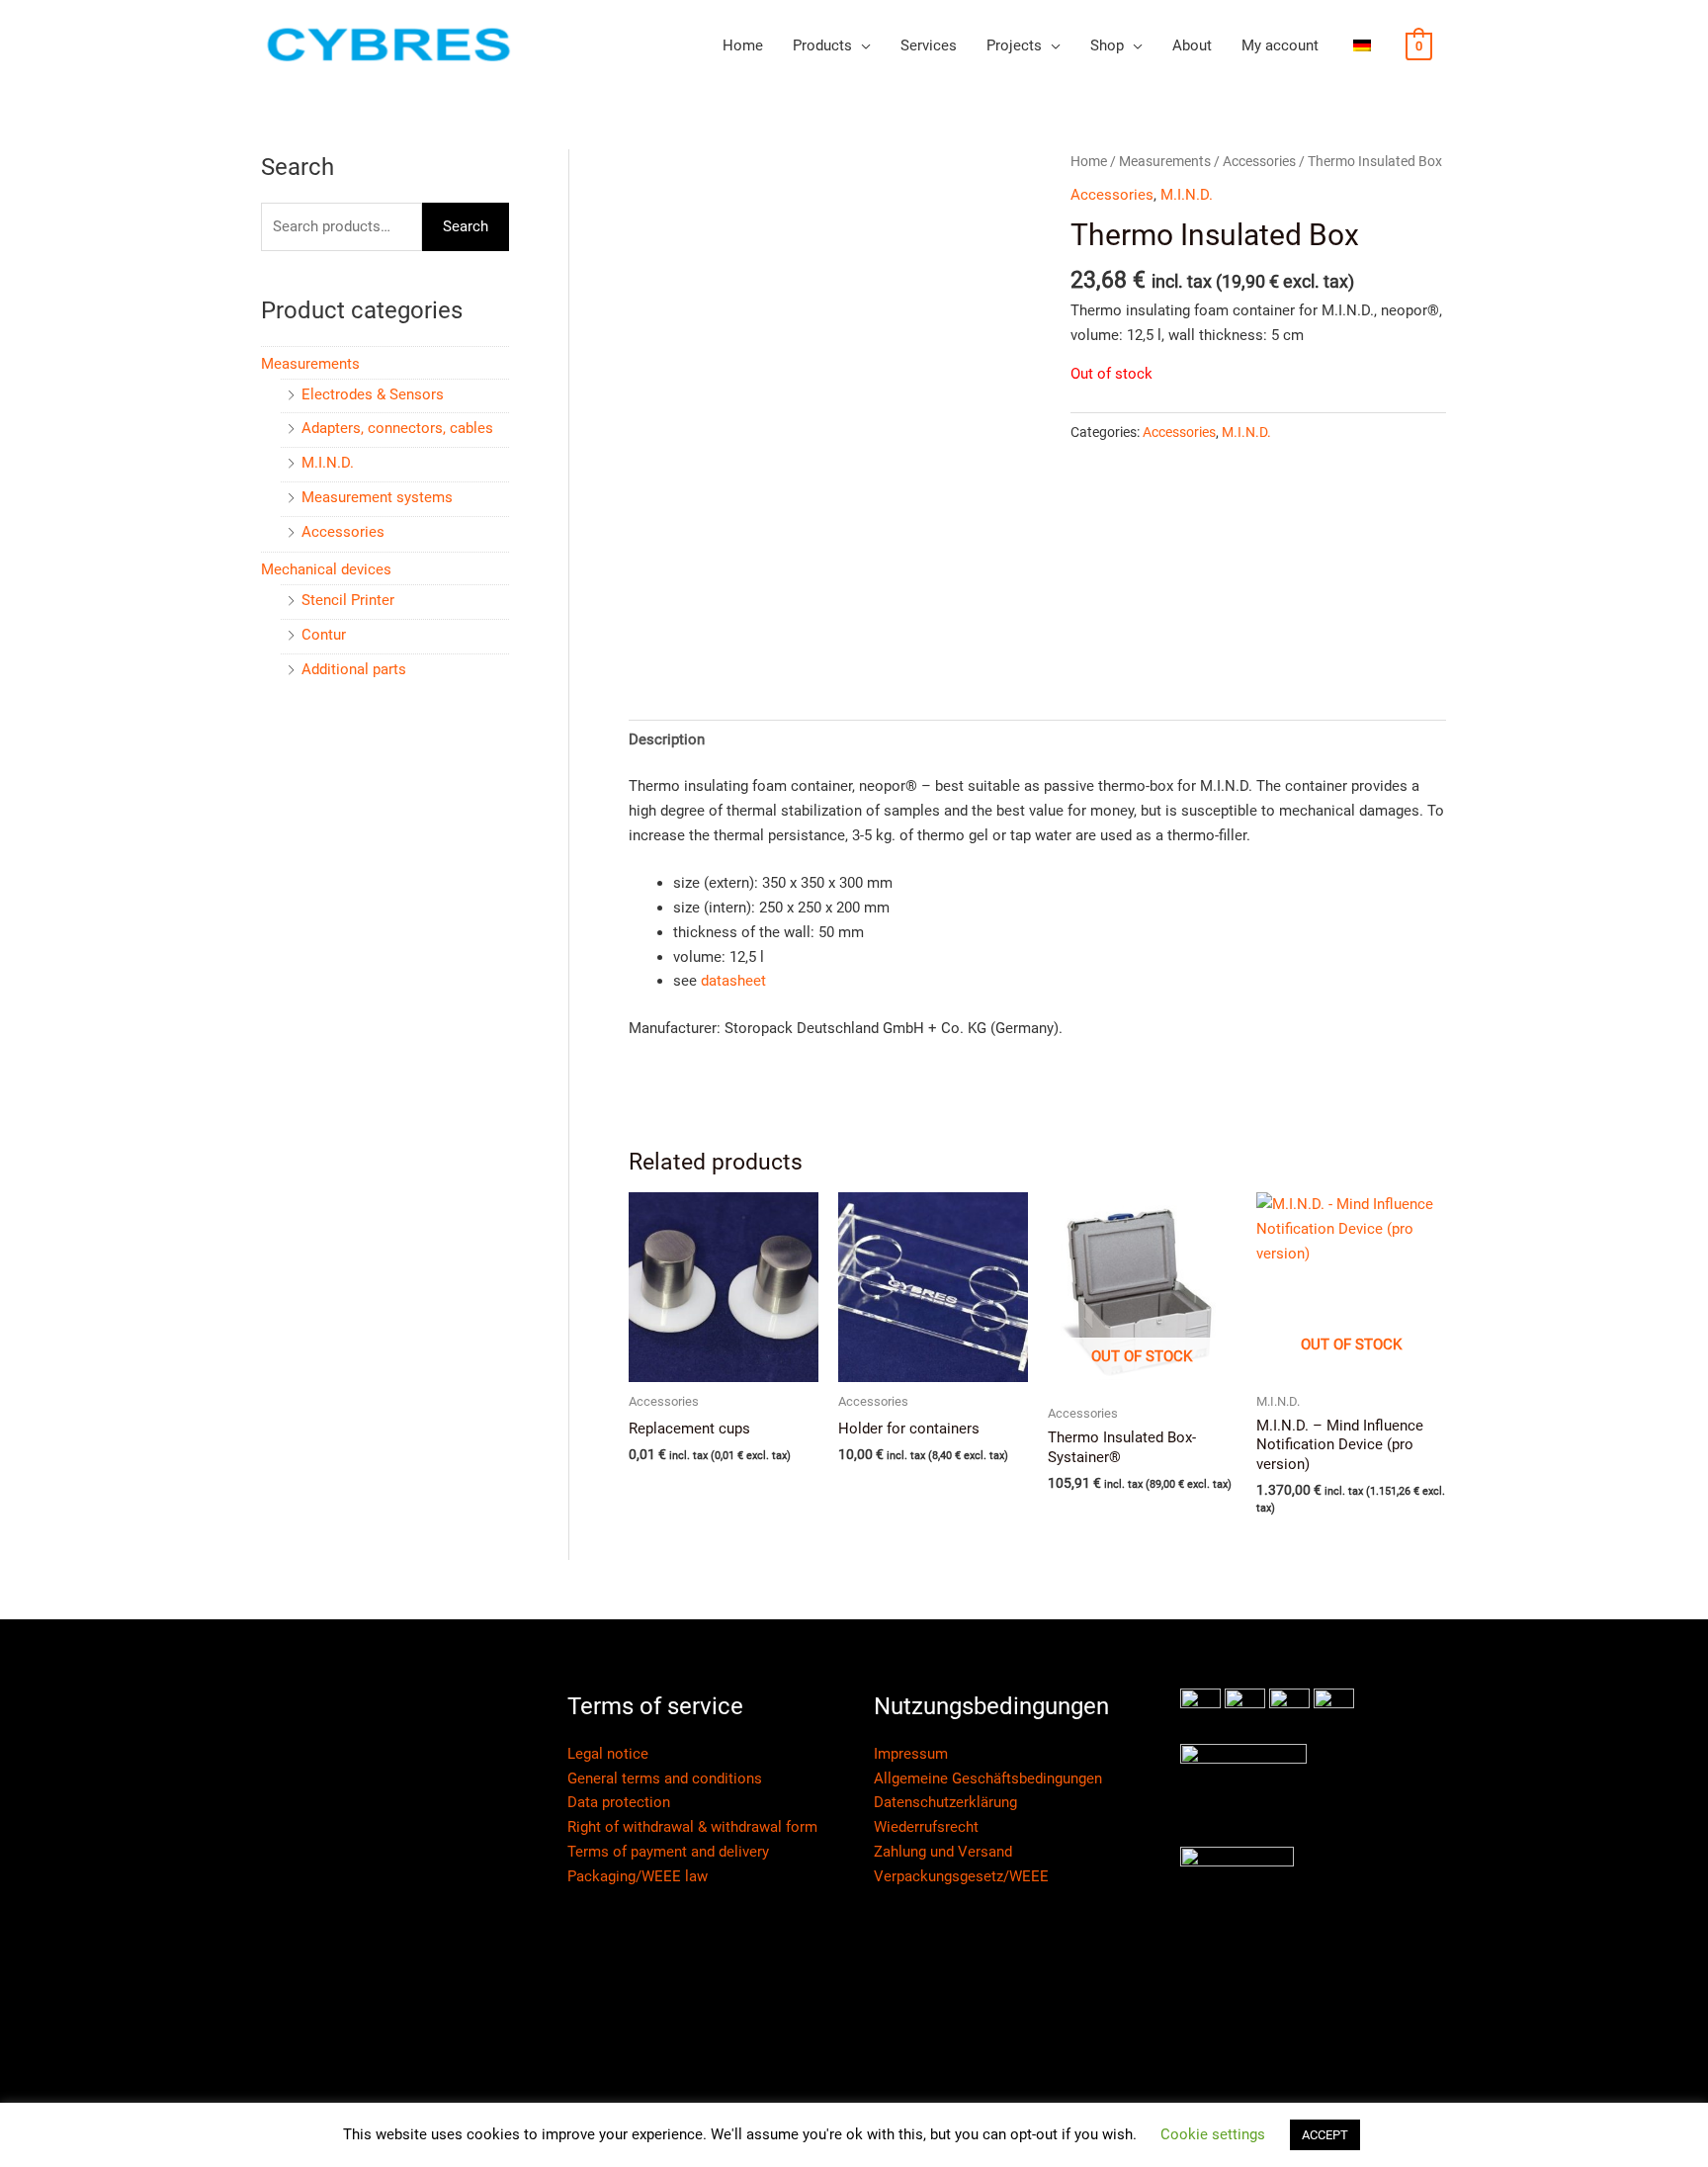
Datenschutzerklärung (945, 1802)
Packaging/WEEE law (638, 1876)
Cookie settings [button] (1213, 2134)
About (1192, 45)
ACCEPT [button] (1325, 2135)
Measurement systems (377, 497)
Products (822, 45)
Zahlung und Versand (943, 1852)
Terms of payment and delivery (668, 1852)
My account (1280, 45)
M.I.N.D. (328, 463)
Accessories (343, 532)
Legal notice (608, 1754)
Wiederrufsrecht (926, 1827)
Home (743, 45)
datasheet (733, 981)
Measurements (310, 364)
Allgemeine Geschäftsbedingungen (988, 1778)
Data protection (619, 1802)
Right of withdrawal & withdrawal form (692, 1827)
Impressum (911, 1754)
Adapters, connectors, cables (397, 428)
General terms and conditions (665, 1778)
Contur (324, 635)
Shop (1107, 45)
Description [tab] (667, 739)
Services (929, 45)
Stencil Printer (348, 600)
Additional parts (354, 669)
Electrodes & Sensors (373, 394)
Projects (1014, 45)
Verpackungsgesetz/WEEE (961, 1876)
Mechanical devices (326, 569)
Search (466, 226)
